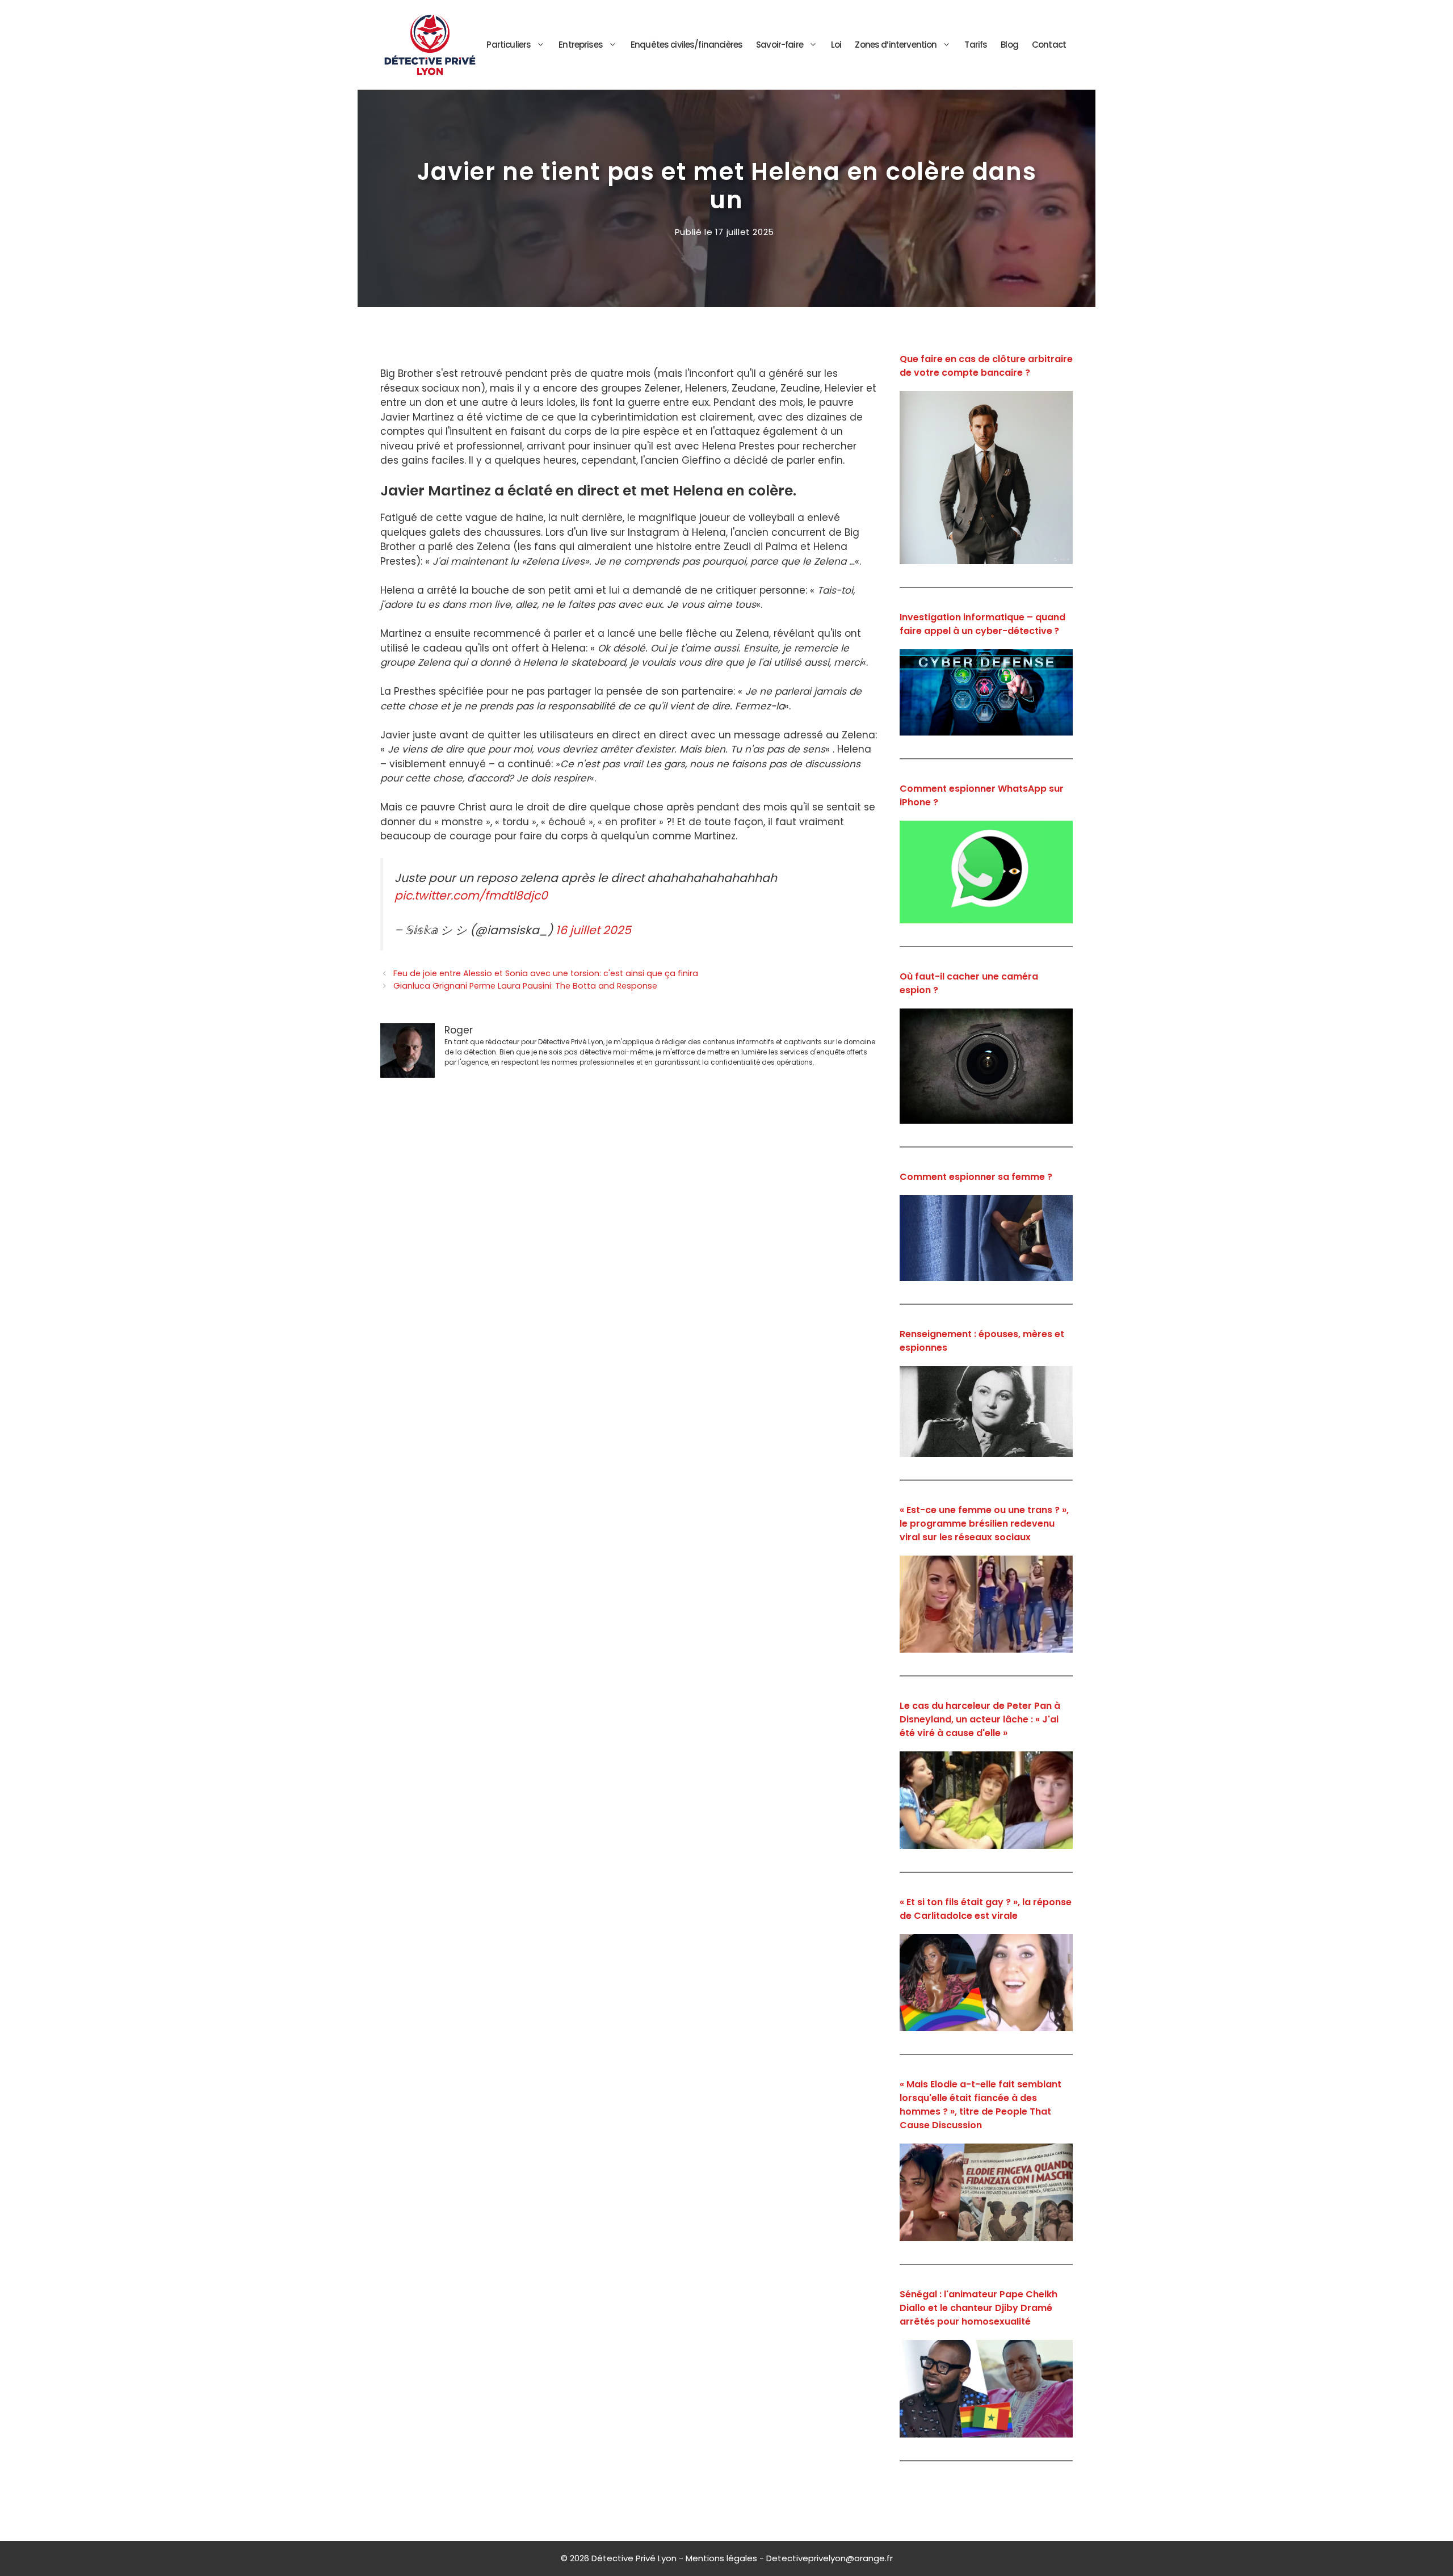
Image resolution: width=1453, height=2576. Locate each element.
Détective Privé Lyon (634, 2558)
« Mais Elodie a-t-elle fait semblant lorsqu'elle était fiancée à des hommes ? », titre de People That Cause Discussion (980, 2105)
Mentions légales (721, 2558)
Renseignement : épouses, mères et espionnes (982, 1341)
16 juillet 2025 (593, 930)
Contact (1049, 45)
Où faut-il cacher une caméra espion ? (969, 983)
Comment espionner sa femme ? (976, 1177)
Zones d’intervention (896, 45)
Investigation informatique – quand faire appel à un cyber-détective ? (982, 624)
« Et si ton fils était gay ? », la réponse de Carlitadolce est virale (986, 1909)
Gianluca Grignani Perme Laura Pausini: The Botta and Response (525, 986)
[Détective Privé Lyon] (430, 44)
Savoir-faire (780, 45)
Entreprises (581, 45)
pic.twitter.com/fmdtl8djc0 (471, 896)
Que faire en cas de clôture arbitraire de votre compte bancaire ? (986, 366)
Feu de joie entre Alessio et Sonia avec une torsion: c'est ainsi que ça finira (546, 973)
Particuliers (509, 45)
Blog (1009, 45)
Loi (836, 45)
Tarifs (976, 45)
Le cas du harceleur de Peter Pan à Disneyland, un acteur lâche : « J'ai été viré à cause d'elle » (980, 1719)
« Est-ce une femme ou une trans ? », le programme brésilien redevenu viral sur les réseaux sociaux (984, 1524)
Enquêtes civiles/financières (686, 45)
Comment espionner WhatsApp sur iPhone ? (982, 795)
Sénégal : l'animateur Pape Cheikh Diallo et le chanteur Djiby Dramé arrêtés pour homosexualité (979, 2308)
